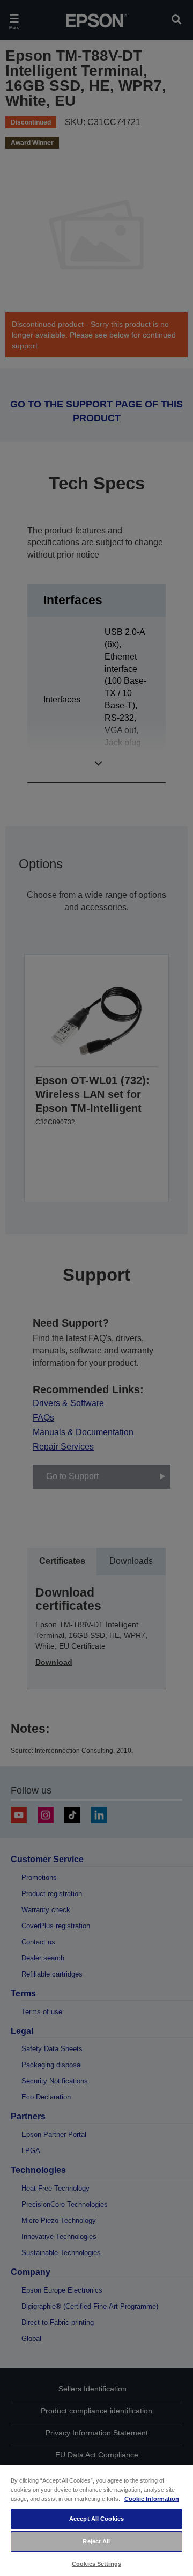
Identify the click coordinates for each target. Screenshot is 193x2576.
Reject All (96, 2541)
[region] (96, 2520)
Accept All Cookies (96, 2519)
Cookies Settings (96, 2564)
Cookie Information (152, 2499)
